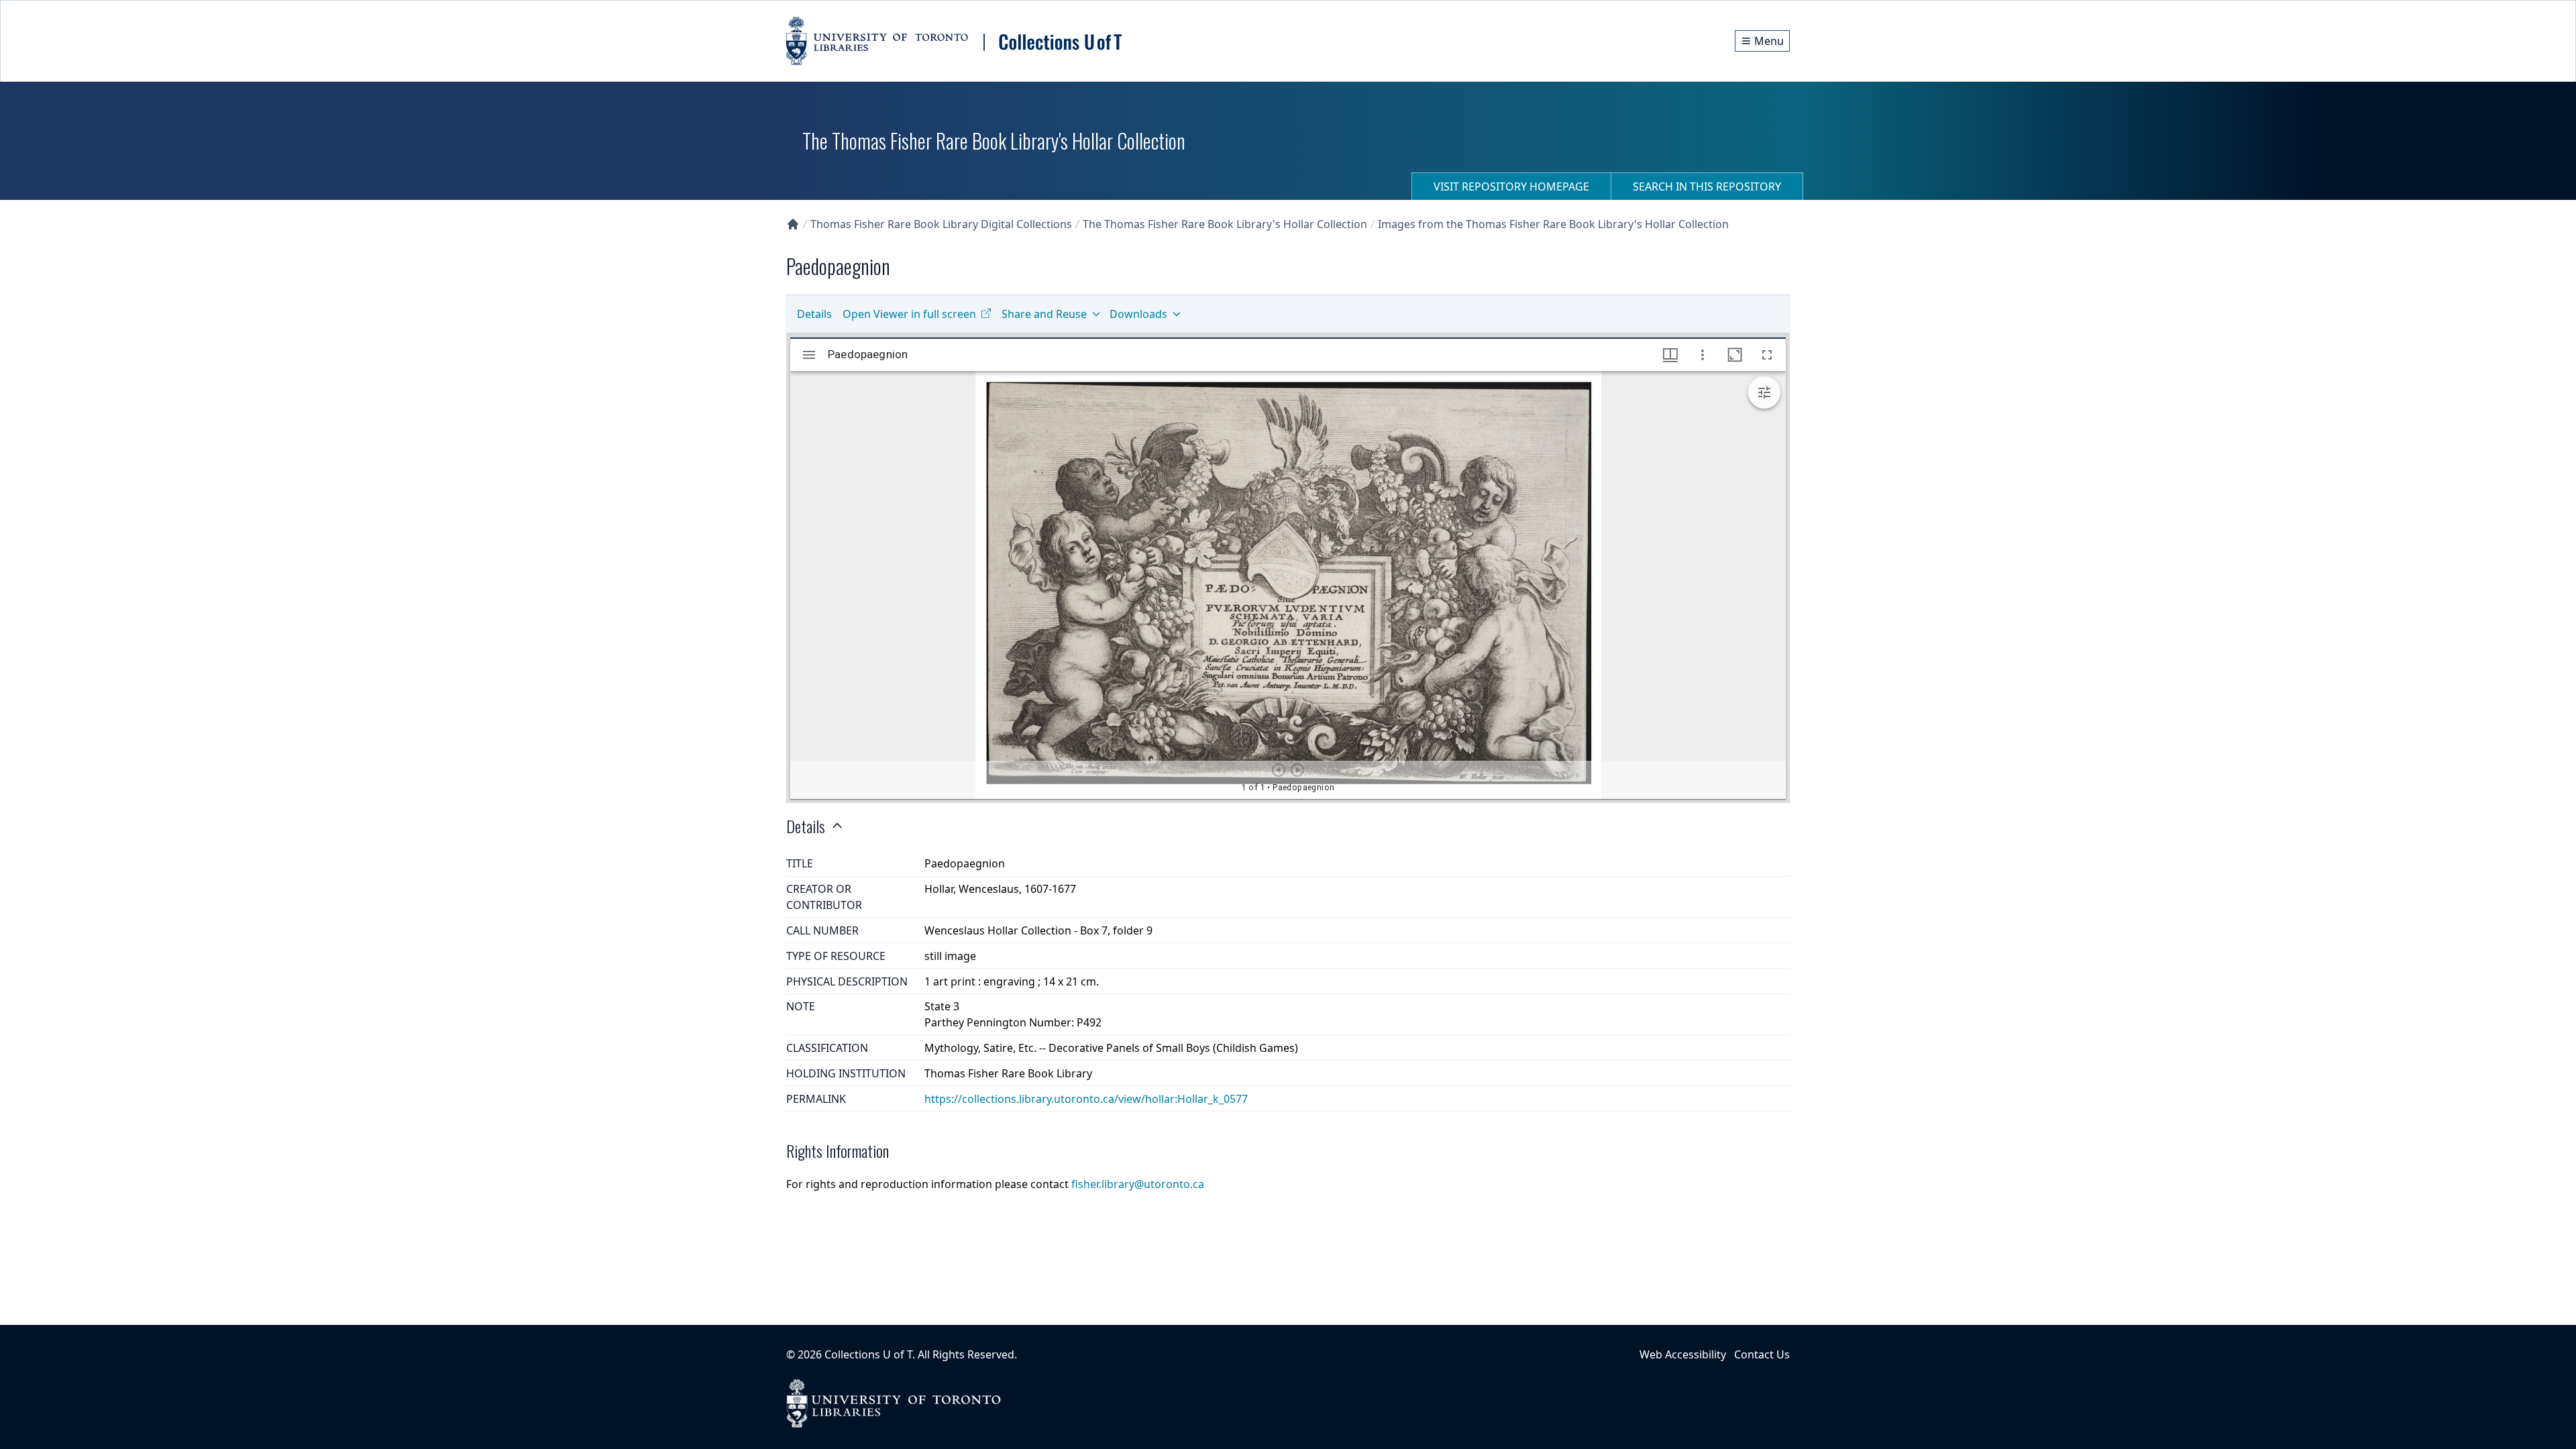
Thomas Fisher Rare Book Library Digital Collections (941, 224)
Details (814, 314)
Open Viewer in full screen (909, 314)
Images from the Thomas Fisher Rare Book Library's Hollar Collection (1553, 224)
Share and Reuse (1044, 314)
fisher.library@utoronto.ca (1138, 1184)
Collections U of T (868, 1354)
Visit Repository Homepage (1511, 186)
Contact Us (1762, 1354)
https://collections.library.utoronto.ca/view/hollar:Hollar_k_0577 (1086, 1099)
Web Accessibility (1683, 1354)
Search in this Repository (1707, 186)
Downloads (1138, 314)
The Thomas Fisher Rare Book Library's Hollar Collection (1225, 224)
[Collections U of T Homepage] (793, 224)
